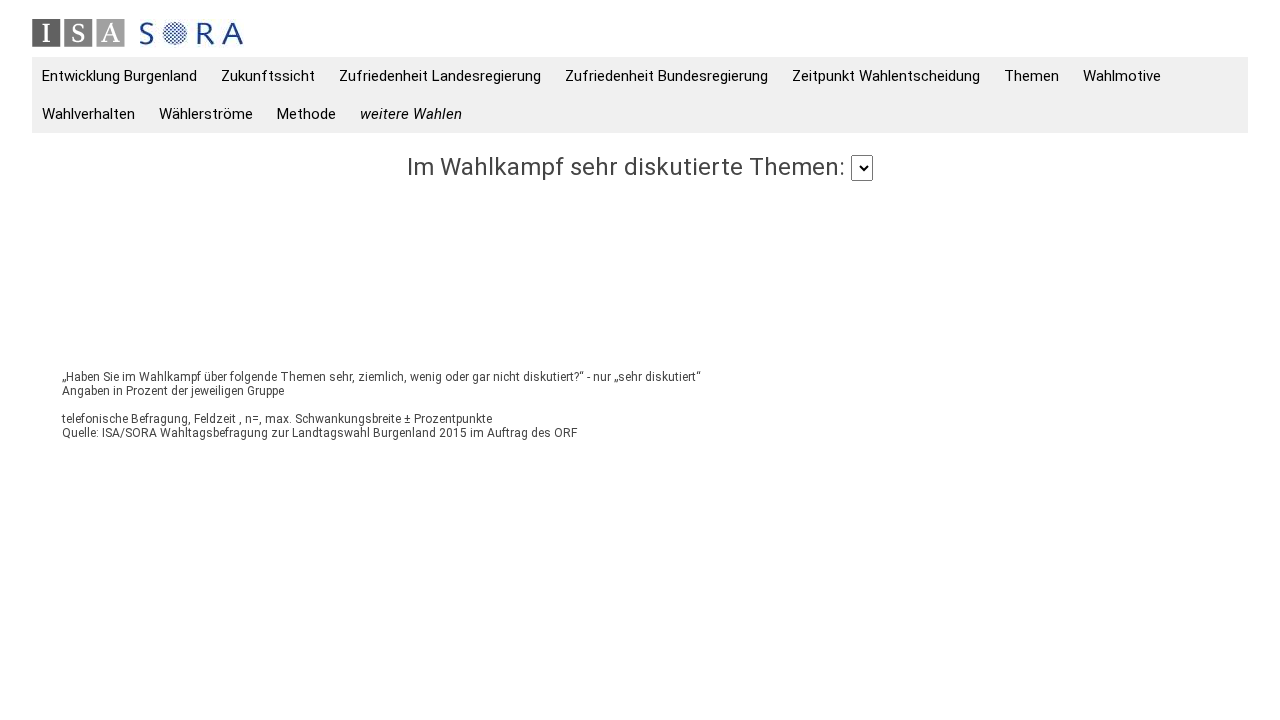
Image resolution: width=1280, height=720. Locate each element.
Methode (306, 114)
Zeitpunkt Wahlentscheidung (886, 76)
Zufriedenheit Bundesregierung (666, 76)
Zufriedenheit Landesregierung (440, 76)
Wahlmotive (1122, 76)
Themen (1031, 76)
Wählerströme (206, 114)
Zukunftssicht (268, 76)
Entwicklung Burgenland (119, 76)
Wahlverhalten (88, 114)
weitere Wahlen (411, 114)
